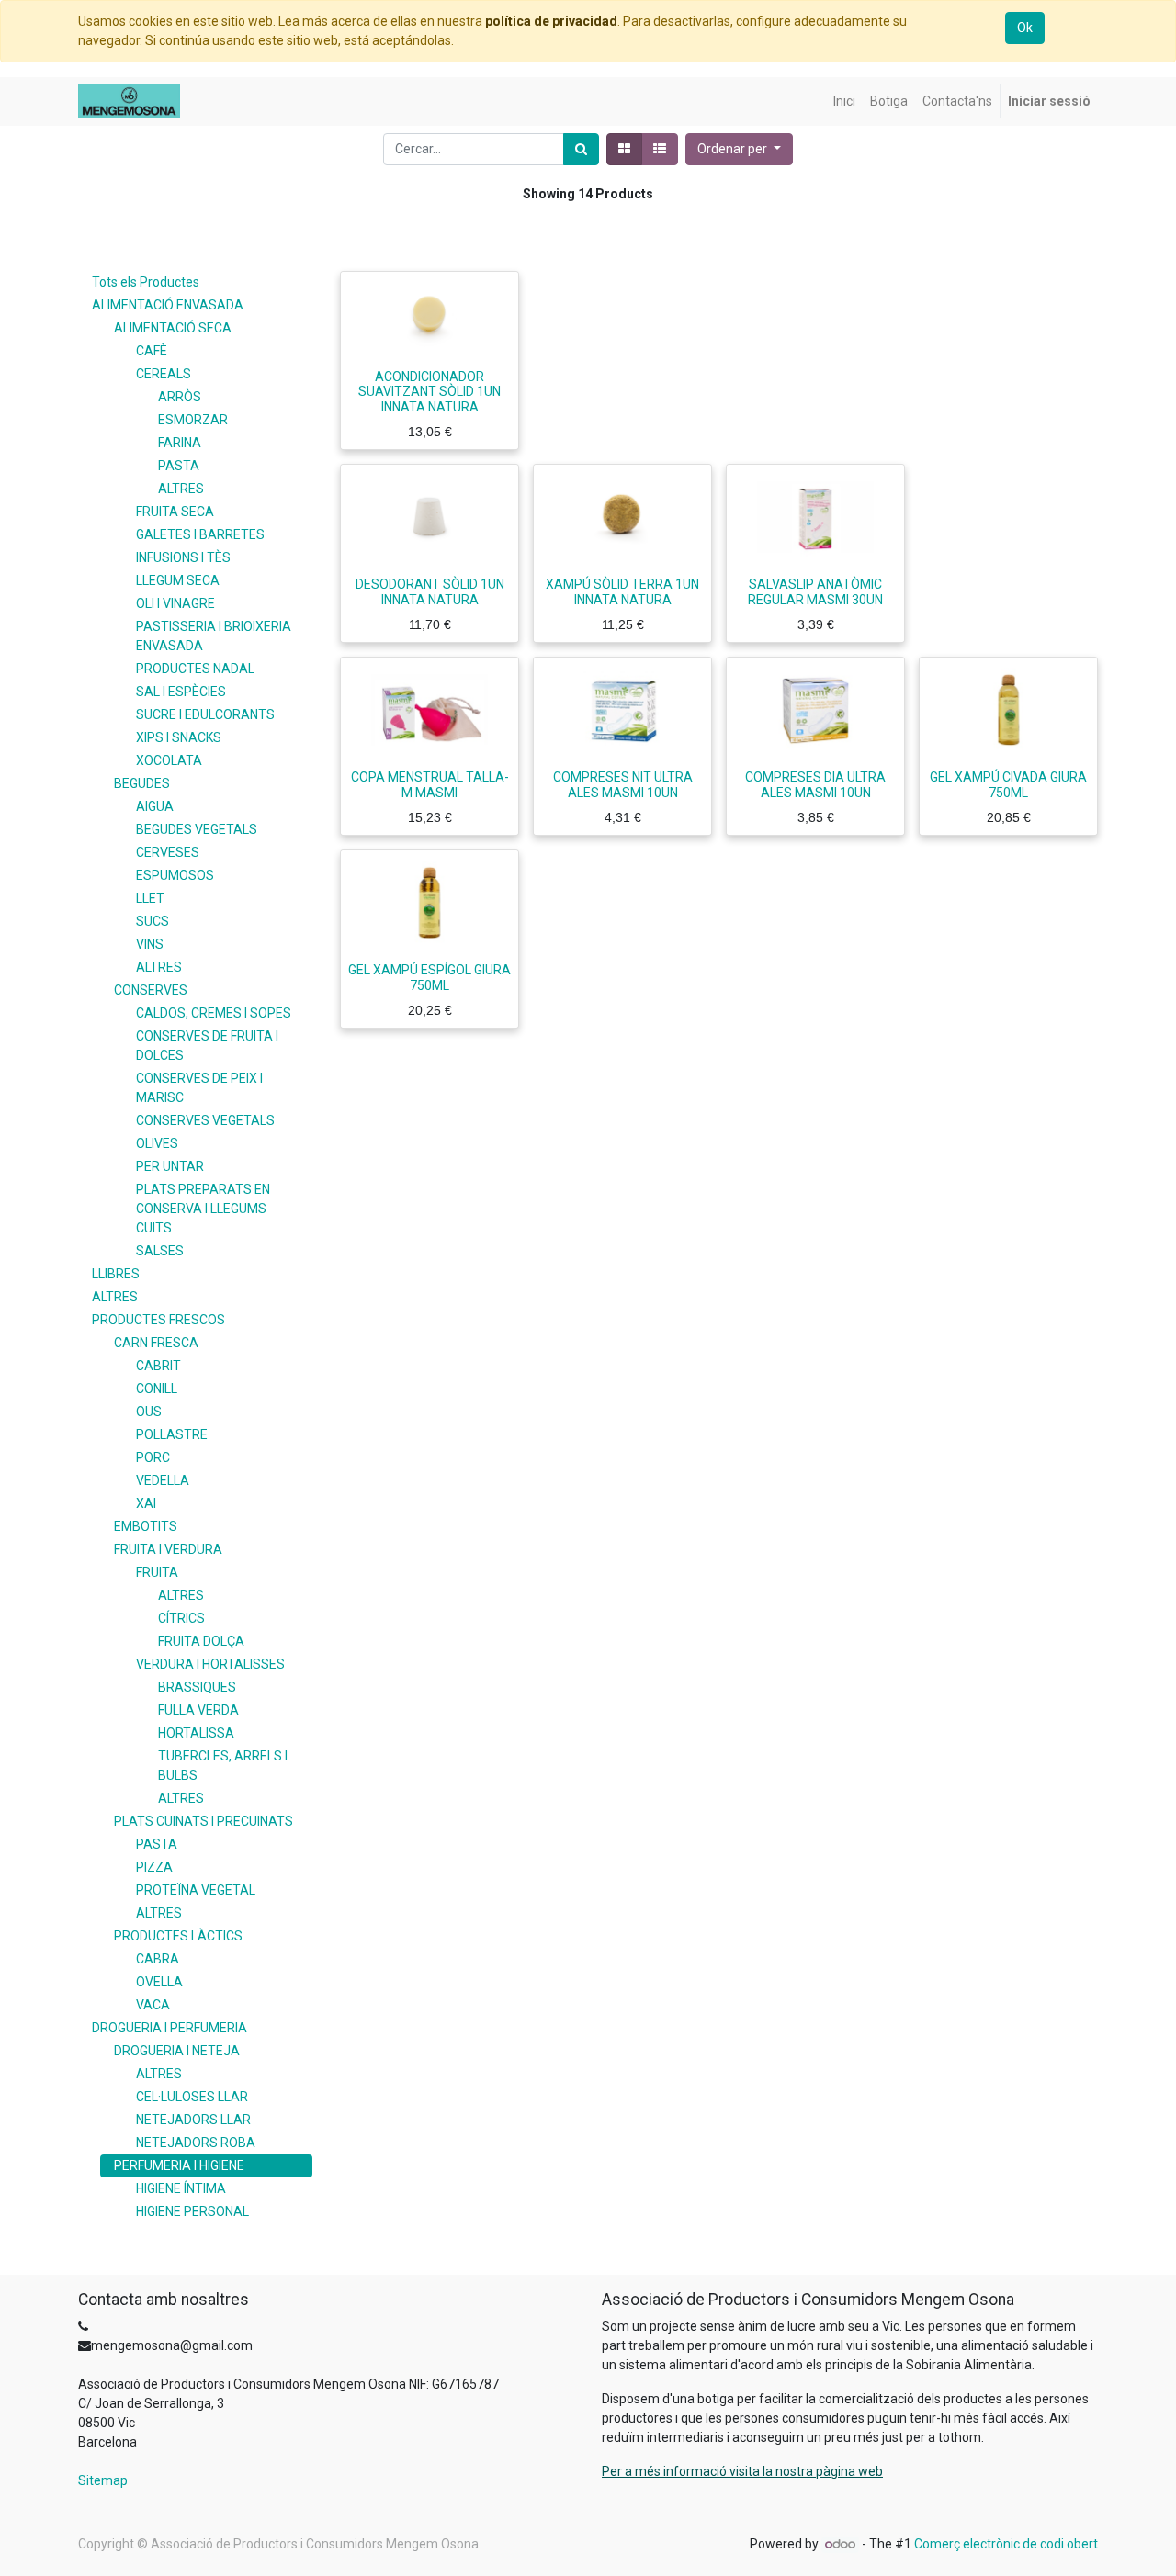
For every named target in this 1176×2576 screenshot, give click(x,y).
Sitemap (103, 2480)
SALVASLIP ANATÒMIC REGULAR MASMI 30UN (815, 592)
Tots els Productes (146, 282)
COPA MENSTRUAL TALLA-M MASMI (430, 785)
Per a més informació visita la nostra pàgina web (742, 2471)
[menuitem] (844, 101)
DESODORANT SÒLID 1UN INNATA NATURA (430, 592)
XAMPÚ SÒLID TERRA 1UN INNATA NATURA (622, 592)
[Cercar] (581, 149)
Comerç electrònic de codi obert (1006, 2544)
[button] (739, 149)
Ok (1025, 28)
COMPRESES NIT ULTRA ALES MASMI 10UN (623, 785)
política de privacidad (551, 21)
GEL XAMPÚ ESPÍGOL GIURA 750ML (430, 978)
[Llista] (660, 149)
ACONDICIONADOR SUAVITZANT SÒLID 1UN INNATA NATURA (430, 392)
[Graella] (624, 149)
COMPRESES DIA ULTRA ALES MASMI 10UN (815, 785)
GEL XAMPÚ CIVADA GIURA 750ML (1008, 785)
